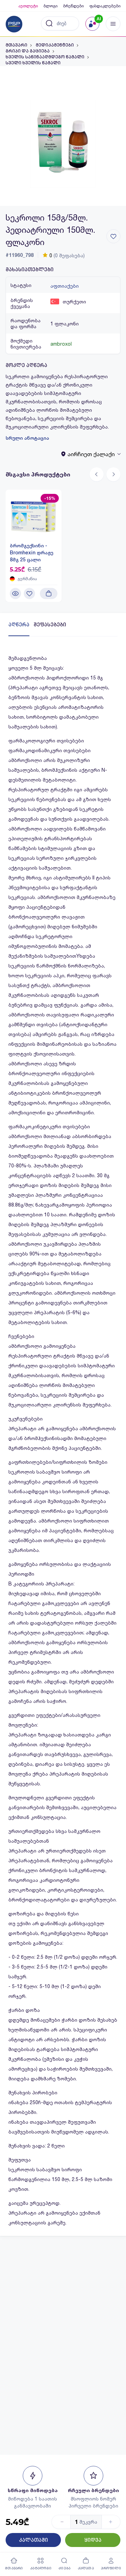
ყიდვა (93, 2540)
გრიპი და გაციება (28, 51)
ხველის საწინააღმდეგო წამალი (45, 57)
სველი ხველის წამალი (33, 63)
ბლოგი (50, 6)
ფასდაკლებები (105, 6)
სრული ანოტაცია (27, 438)
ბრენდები (73, 6)
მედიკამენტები (55, 45)
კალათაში (33, 2540)
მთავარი (16, 45)
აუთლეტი (28, 6)
